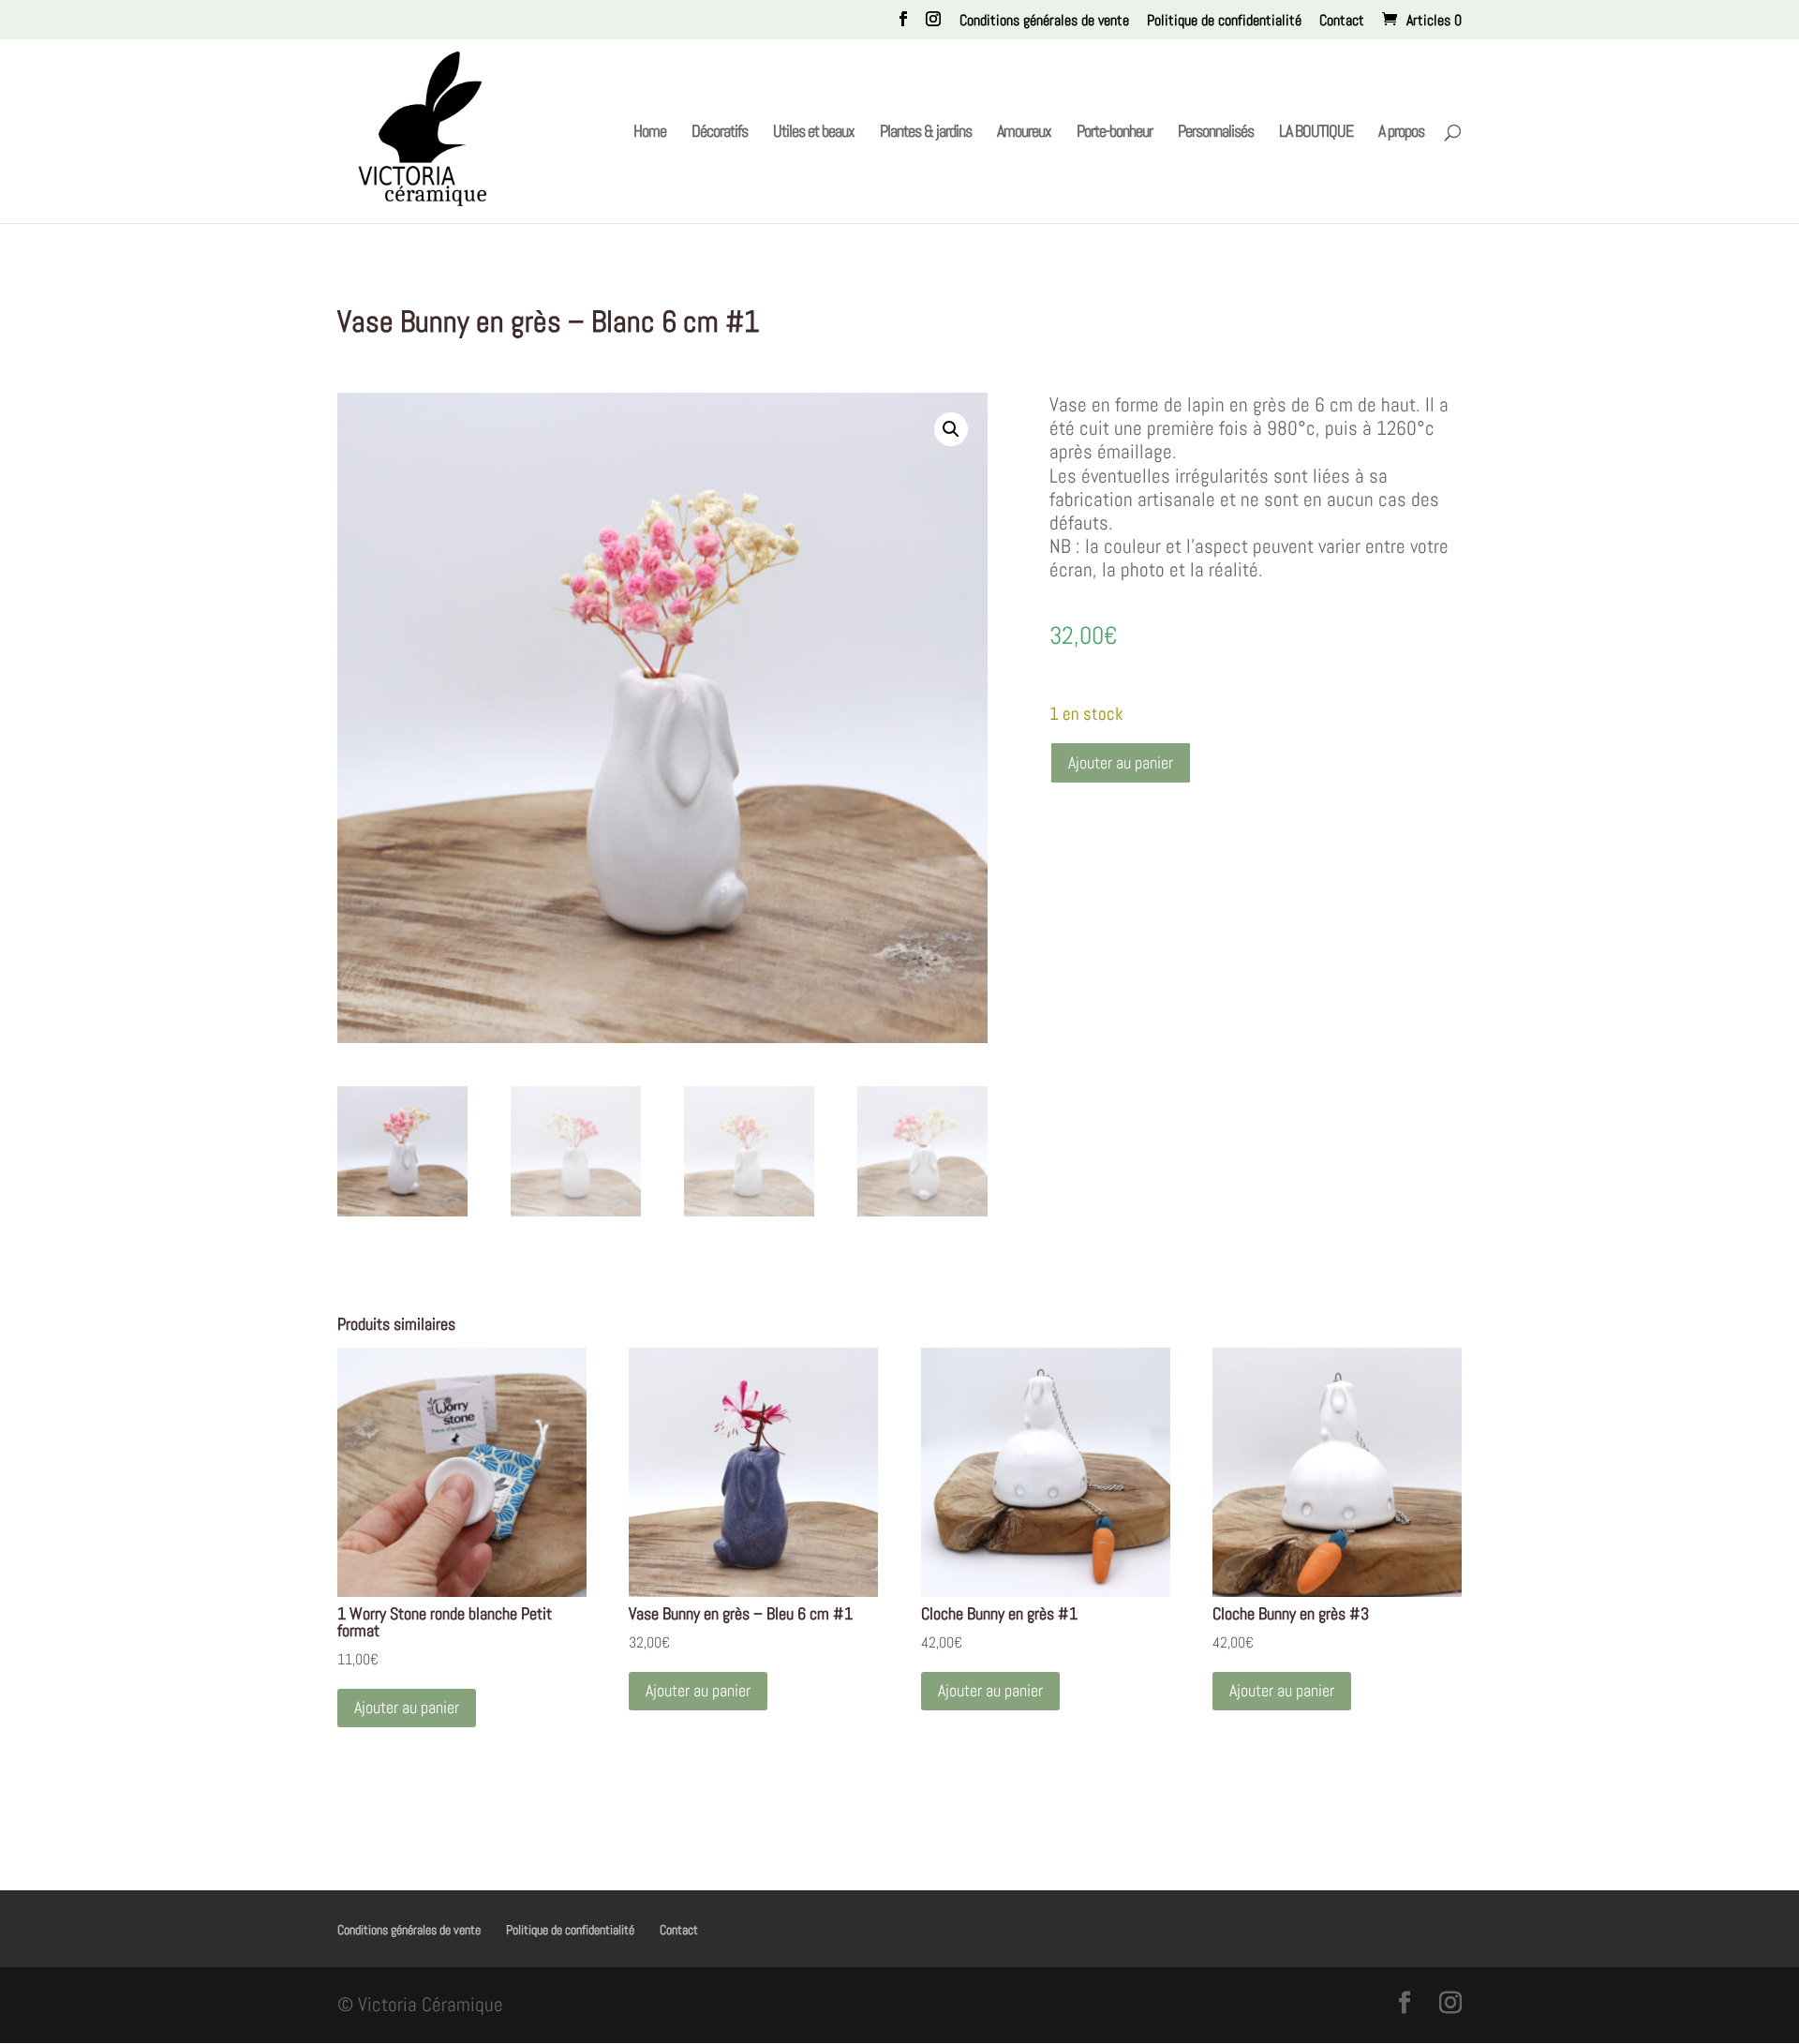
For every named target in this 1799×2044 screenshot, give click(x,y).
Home (650, 133)
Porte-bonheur (1115, 133)
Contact (1342, 22)
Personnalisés (1216, 133)
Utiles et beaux (814, 133)
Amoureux (1024, 133)
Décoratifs (720, 133)
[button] (951, 429)
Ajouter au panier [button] (407, 1707)
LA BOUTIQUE (1316, 133)
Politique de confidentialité (1224, 22)
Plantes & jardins (926, 133)
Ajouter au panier (1121, 762)
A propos (1401, 133)
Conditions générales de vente (1044, 22)
